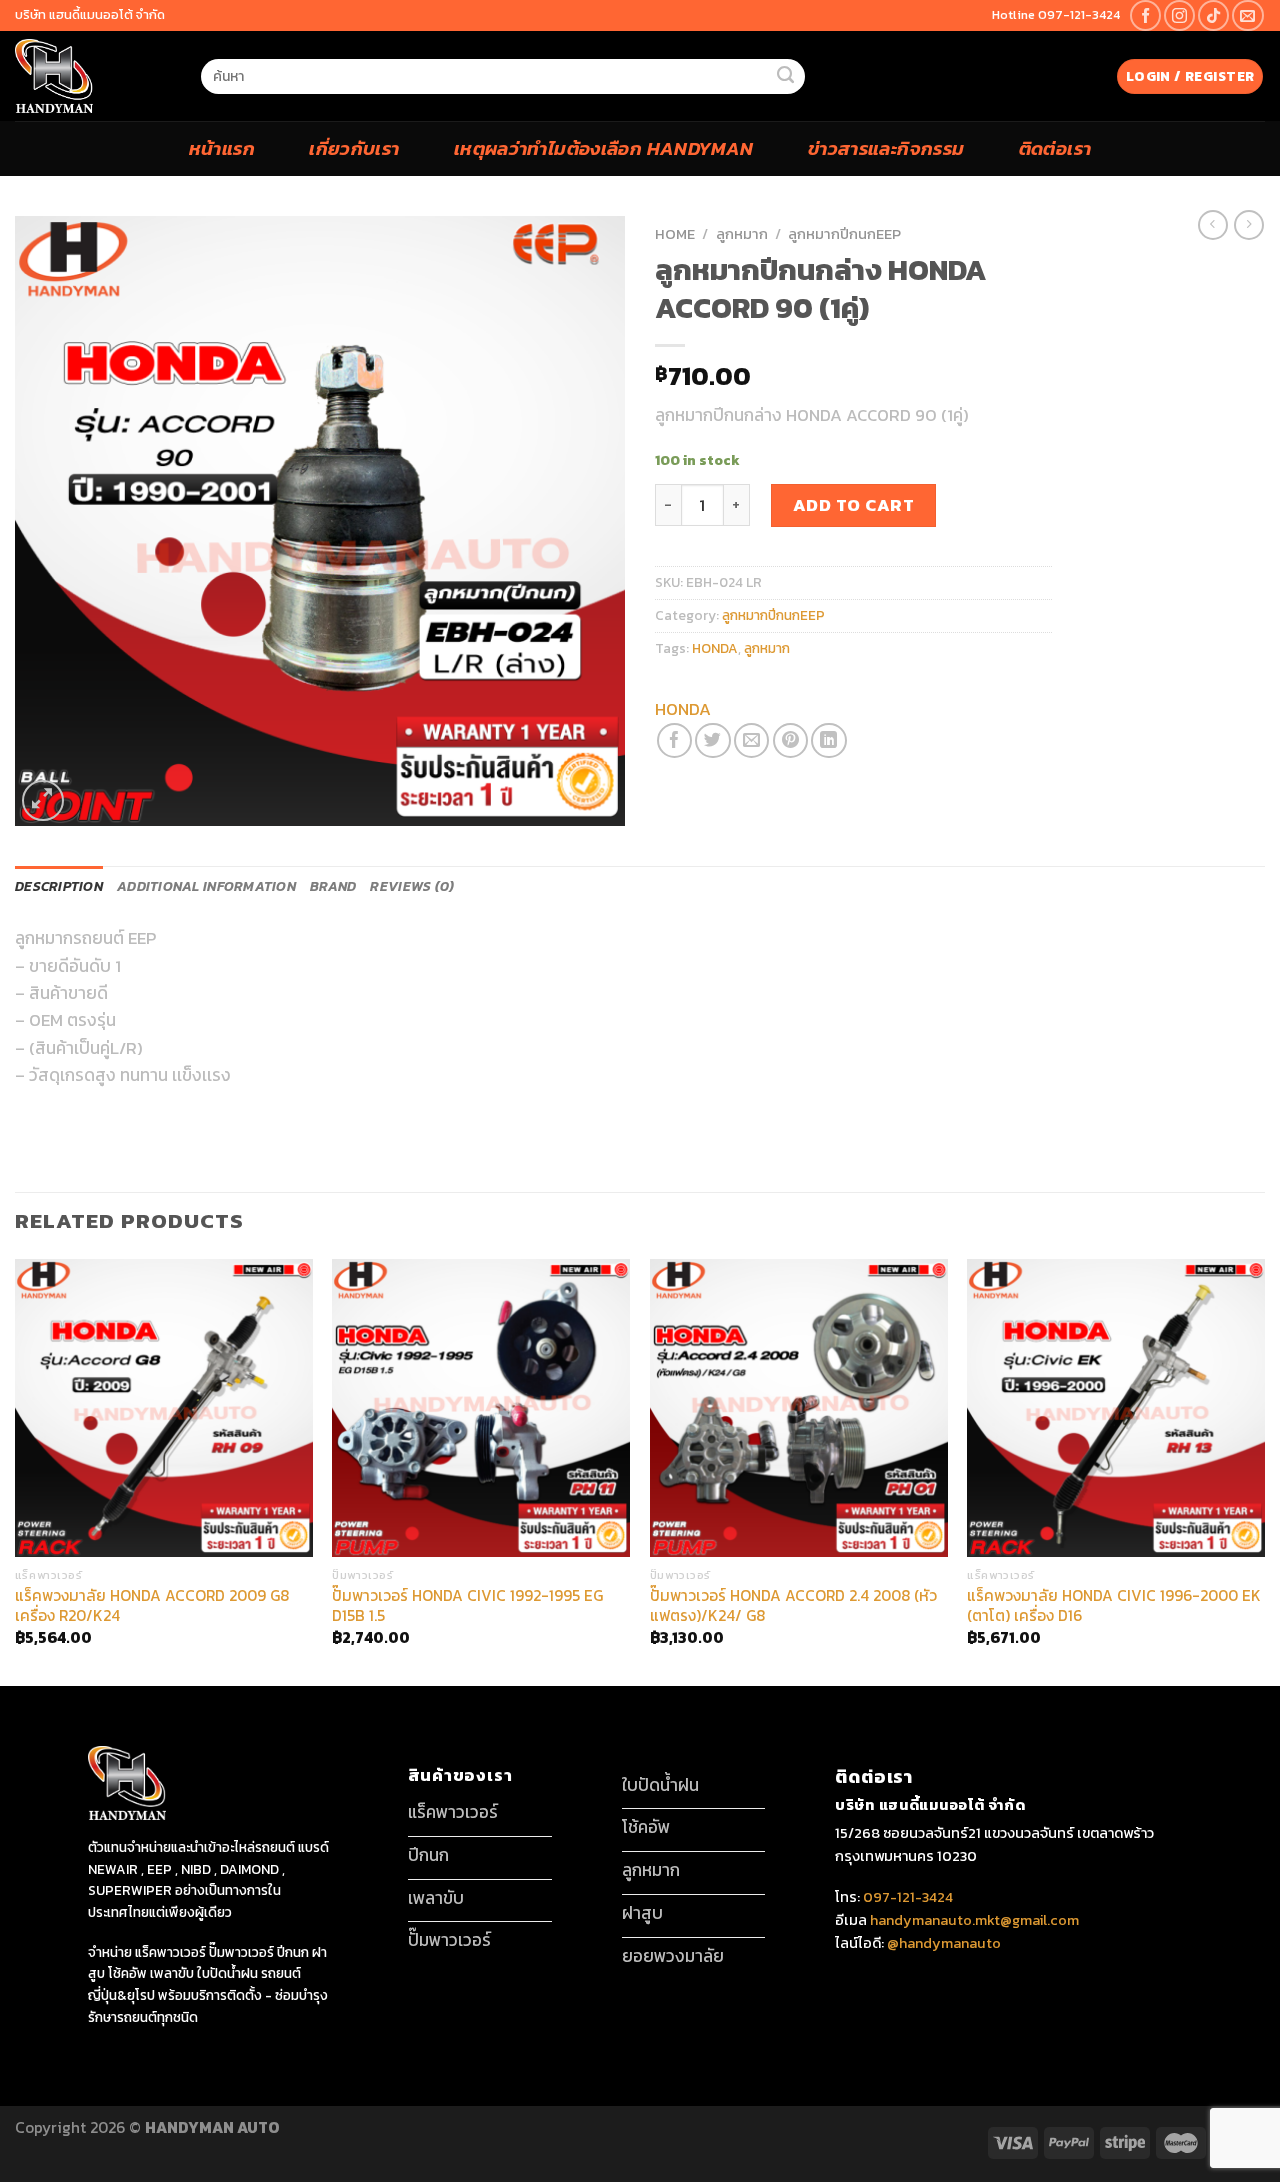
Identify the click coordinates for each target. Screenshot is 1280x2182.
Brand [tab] (333, 886)
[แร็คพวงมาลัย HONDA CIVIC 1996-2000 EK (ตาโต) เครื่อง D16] (1116, 1408)
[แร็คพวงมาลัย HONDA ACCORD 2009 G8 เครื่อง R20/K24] (164, 1408)
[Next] (1264, 1471)
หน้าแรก (222, 148)
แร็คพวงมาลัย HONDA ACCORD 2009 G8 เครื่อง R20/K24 (152, 1606)
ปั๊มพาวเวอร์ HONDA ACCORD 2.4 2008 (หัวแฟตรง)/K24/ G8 (793, 1606)
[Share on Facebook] (674, 740)
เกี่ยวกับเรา (354, 148)
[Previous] (16, 1471)
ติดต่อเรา (1055, 148)
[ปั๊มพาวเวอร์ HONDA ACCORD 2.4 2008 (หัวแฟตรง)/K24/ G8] (799, 1408)
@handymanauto (944, 1943)
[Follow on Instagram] (1179, 15)
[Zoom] (43, 801)
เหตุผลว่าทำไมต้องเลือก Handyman (604, 148)
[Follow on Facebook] (1145, 15)
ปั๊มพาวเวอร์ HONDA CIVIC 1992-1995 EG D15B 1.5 (467, 1606)
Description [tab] (59, 886)
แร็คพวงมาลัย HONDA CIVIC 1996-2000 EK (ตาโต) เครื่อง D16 (1114, 1606)
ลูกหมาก (742, 234)
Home (675, 234)
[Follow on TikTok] (1213, 15)
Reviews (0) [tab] (412, 886)
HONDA (715, 648)
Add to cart (854, 505)
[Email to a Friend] (751, 740)
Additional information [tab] (206, 886)
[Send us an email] (1247, 15)
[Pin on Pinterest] (790, 740)
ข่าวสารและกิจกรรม (886, 148)
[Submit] (785, 76)
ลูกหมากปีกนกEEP (844, 234)
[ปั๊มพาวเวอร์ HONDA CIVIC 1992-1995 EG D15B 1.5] (481, 1408)
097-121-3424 (906, 1897)
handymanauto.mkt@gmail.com (974, 1920)
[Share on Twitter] (712, 740)
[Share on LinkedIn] (828, 740)
